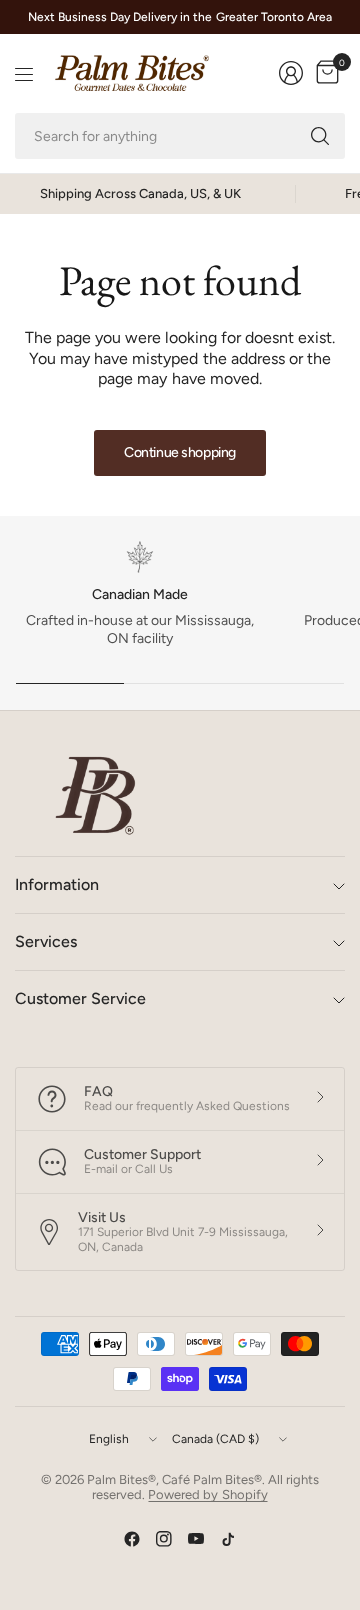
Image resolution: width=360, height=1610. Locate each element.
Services (46, 941)
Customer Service (80, 998)
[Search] (320, 136)
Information (57, 884)
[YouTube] (196, 1539)
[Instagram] (164, 1539)
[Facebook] (132, 1539)
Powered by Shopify (207, 1494)
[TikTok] (228, 1539)
